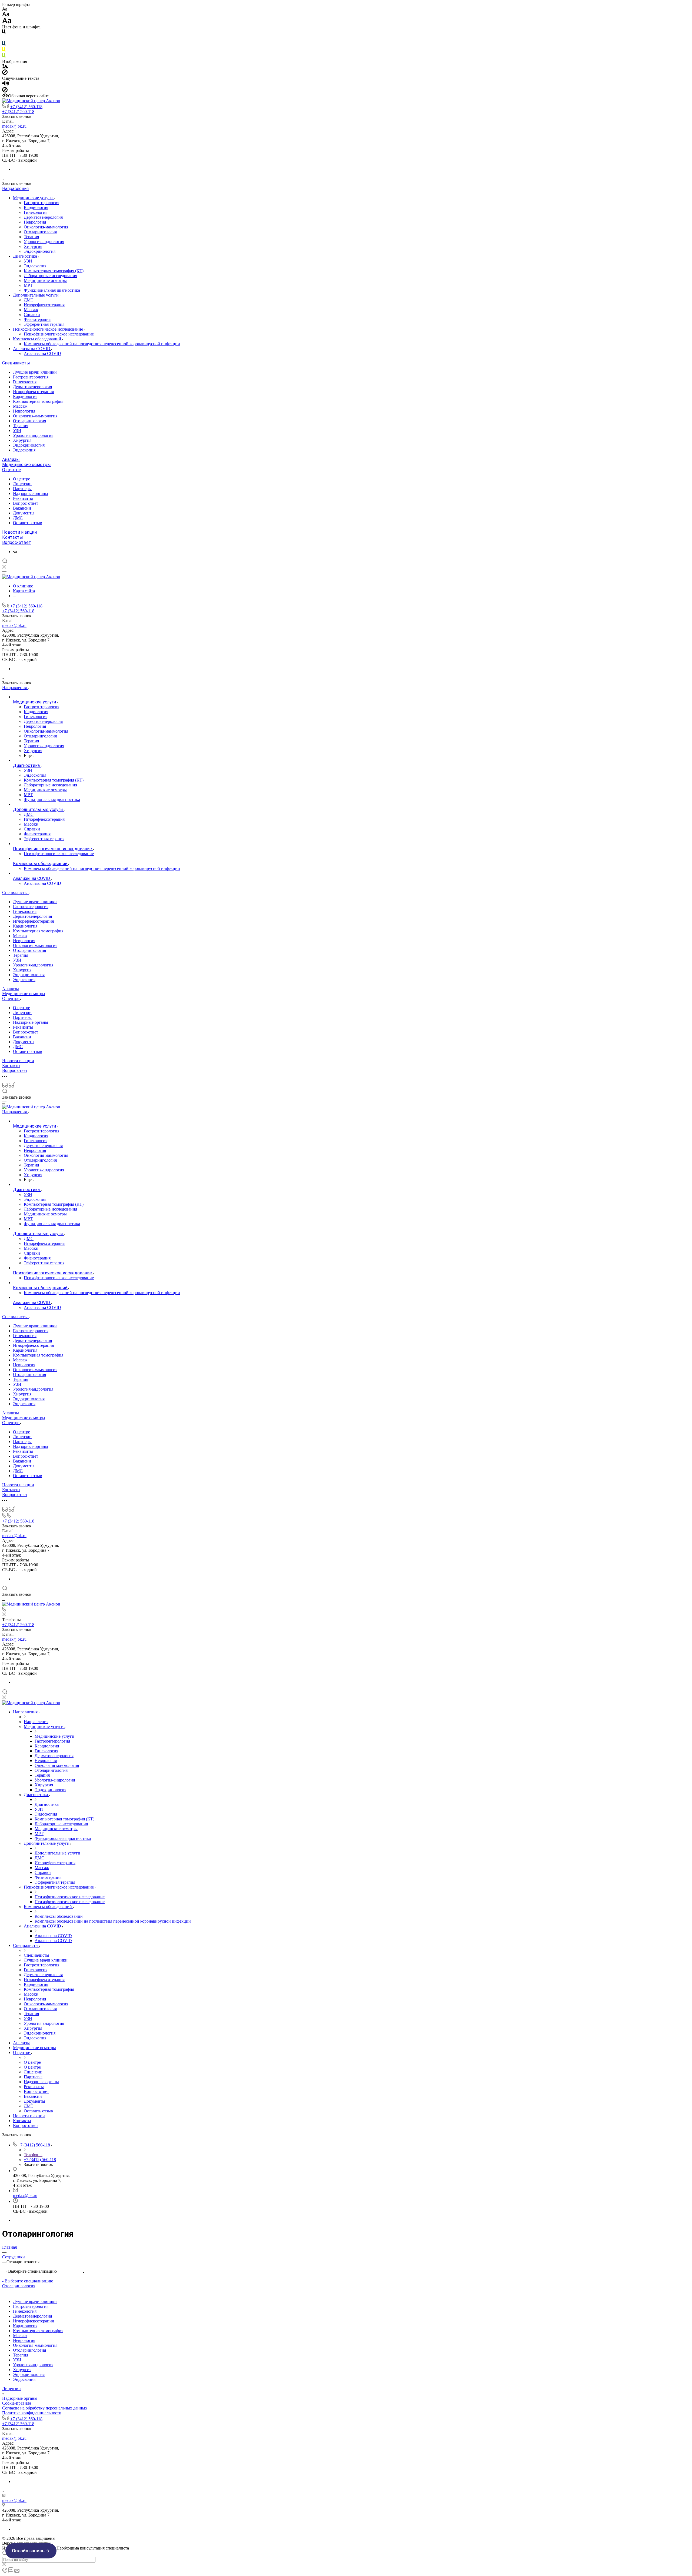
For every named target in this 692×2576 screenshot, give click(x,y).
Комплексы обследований (38, 339)
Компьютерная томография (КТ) (54, 271)
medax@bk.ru (14, 126)
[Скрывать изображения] (5, 73)
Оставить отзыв (28, 523)
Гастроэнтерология (41, 203)
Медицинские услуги (33, 198)
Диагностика (26, 256)
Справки (32, 315)
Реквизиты (23, 498)
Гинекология (36, 212)
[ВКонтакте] (15, 552)
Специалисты (16, 363)
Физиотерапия (37, 319)
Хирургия (33, 246)
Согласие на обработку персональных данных (45, 2408)
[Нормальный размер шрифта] (6, 15)
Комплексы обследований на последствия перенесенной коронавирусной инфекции (102, 344)
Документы (24, 513)
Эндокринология (40, 251)
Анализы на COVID (32, 349)
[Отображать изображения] (5, 67)
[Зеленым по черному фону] (4, 57)
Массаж (31, 310)
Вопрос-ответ (26, 503)
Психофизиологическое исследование (49, 329)
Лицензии (22, 484)
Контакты (13, 537)
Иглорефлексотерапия (44, 305)
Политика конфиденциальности (32, 2413)
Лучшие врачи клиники (35, 372)
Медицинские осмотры (45, 280)
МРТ (28, 285)
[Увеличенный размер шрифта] (7, 22)
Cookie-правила (17, 2403)
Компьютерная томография (38, 401)
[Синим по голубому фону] (4, 45)
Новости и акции (19, 532)
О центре (12, 470)
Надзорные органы (31, 493)
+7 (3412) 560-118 (26, 107)
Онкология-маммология (46, 227)
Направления (15, 189)
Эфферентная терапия (44, 324)
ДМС (29, 300)
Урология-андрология (44, 242)
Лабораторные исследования (50, 276)
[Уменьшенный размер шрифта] (5, 9)
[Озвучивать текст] (6, 84)
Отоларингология (40, 232)
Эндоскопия (35, 266)
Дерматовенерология (43, 217)
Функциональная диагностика (52, 290)
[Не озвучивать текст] (5, 91)
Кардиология (36, 207)
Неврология (35, 222)
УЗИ (28, 261)
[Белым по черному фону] (4, 39)
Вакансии (22, 508)
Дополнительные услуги (36, 295)
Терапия (31, 237)
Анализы (11, 459)
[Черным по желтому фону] (4, 51)
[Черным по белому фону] (4, 33)
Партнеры (22, 489)
